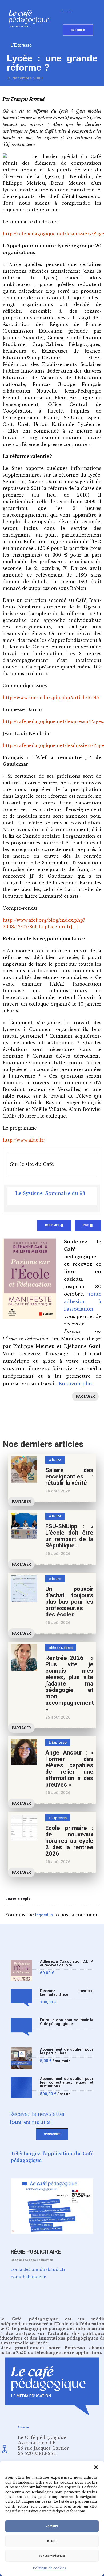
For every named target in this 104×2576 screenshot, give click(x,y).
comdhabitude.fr (28, 2277)
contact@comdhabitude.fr (38, 2269)
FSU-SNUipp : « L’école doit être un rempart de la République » (69, 1536)
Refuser (52, 2541)
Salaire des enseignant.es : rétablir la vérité (69, 1476)
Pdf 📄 (88, 1225)
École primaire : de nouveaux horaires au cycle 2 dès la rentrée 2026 (69, 1841)
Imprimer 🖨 (54, 1225)
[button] (96, 2467)
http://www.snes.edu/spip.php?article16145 (51, 698)
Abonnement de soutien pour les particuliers (67, 2051)
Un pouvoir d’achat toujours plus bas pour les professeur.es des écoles (69, 1602)
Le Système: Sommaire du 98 (50, 1193)
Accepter (52, 2526)
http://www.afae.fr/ (24, 1140)
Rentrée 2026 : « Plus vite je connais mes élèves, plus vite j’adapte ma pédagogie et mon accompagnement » (70, 1684)
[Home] (31, 36)
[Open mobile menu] (68, 11)
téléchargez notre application (68, 2353)
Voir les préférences (52, 2556)
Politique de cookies (49, 2568)
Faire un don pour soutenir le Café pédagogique (67, 2022)
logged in (44, 1915)
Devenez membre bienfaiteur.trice (67, 1993)
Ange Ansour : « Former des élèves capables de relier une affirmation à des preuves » (69, 1769)
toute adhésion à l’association (83, 1302)
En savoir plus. (76, 1384)
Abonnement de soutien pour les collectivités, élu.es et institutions (67, 2083)
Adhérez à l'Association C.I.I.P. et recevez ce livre (67, 1963)
